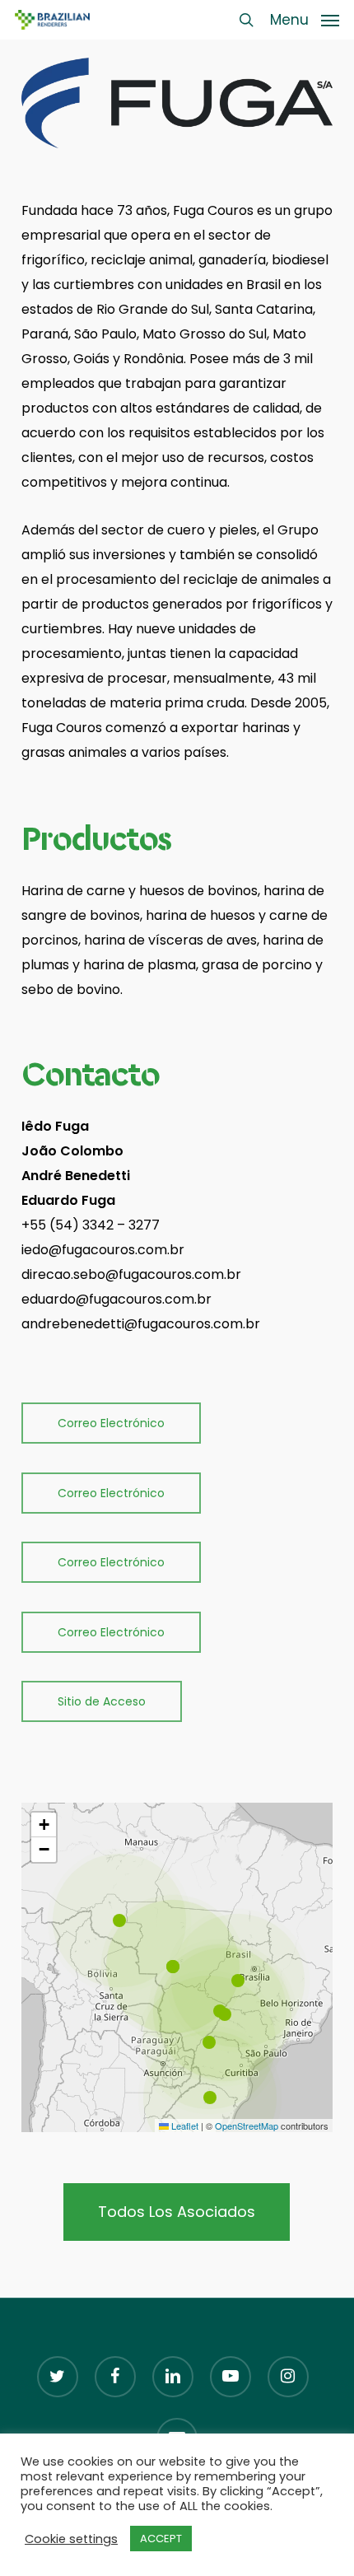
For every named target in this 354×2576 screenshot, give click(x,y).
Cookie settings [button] (71, 2539)
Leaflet (184, 2126)
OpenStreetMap (247, 2126)
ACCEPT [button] (161, 2539)
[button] (305, 19)
